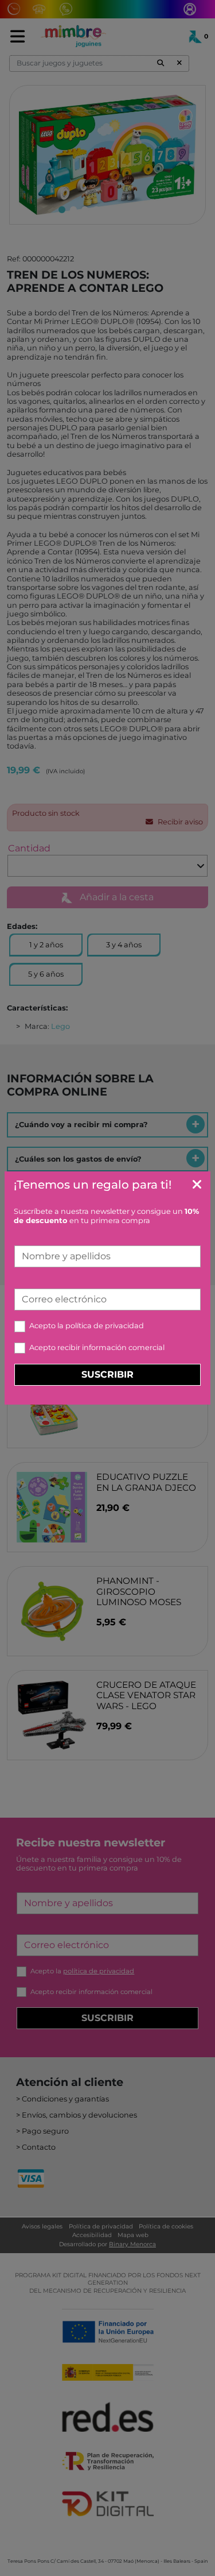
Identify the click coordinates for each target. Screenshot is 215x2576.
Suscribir (107, 1374)
